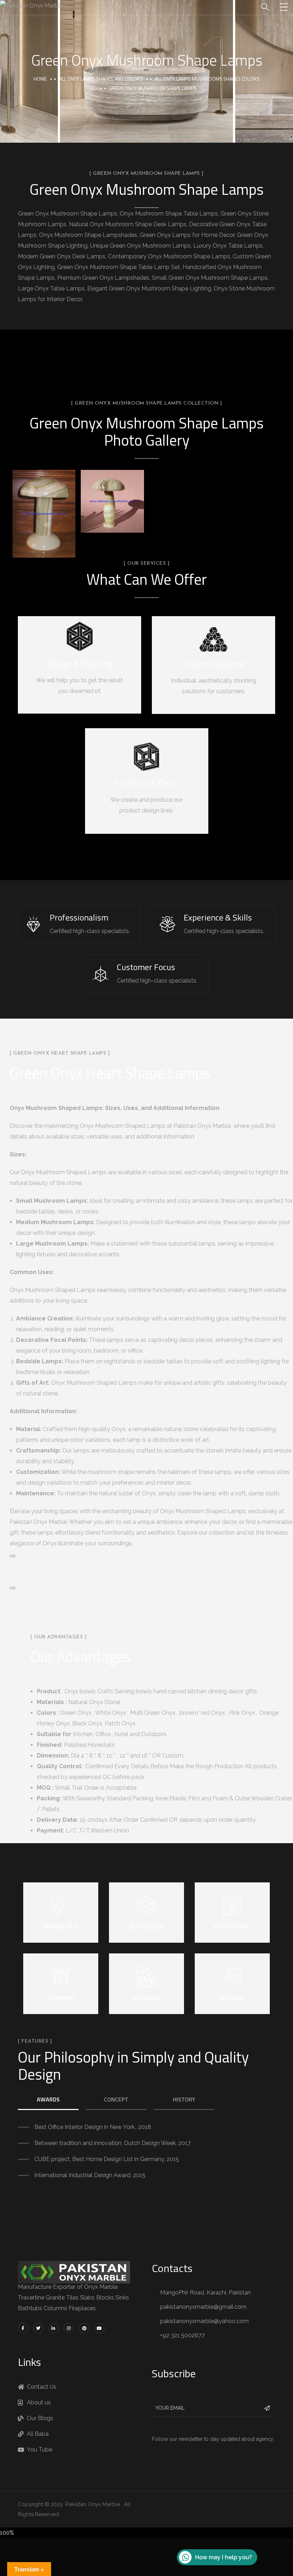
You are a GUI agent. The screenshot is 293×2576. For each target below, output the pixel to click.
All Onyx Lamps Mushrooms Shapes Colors (207, 79)
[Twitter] (38, 2328)
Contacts (172, 2268)
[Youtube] (100, 2328)
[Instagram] (69, 2328)
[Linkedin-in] (54, 2328)
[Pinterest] (84, 2328)
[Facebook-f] (23, 2328)
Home (40, 79)
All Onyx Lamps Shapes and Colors (101, 79)
